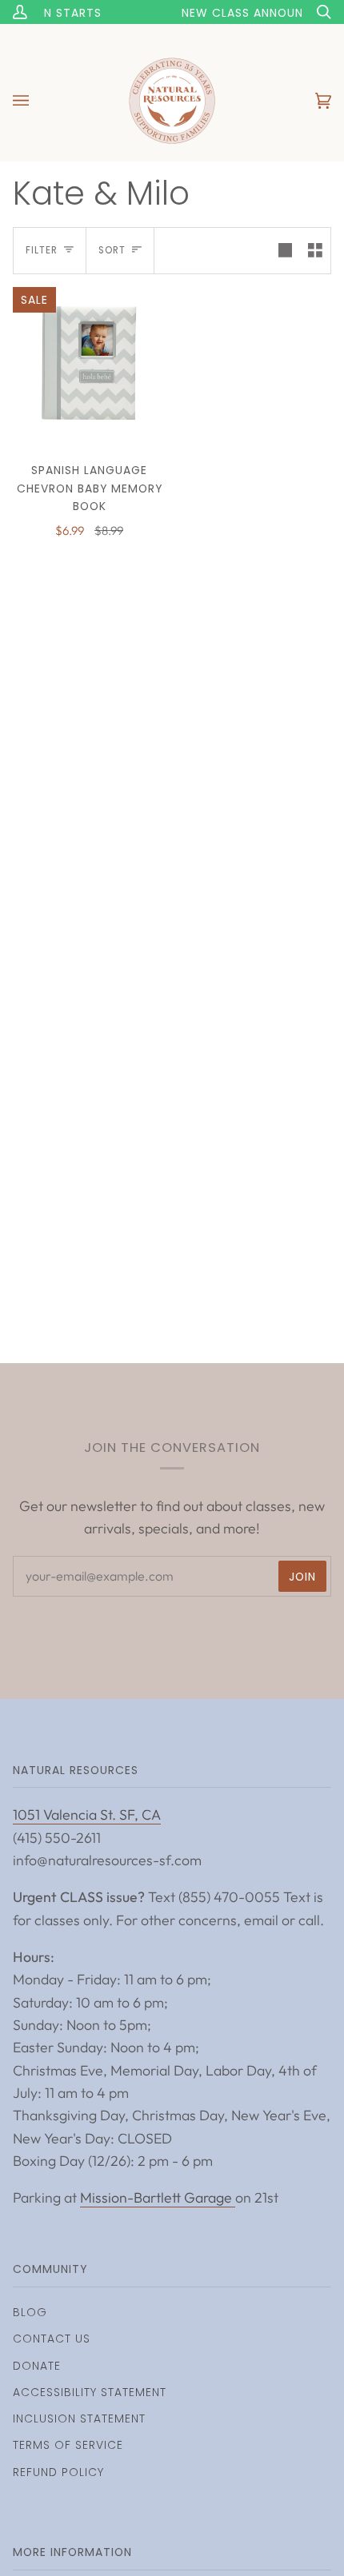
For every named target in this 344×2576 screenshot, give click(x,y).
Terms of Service (68, 2445)
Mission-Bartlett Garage (158, 2197)
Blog (30, 2312)
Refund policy (58, 2472)
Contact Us (52, 2339)
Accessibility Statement (90, 2392)
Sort (112, 250)
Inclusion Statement (79, 2418)
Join (302, 1577)
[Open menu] (37, 101)
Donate (37, 2366)
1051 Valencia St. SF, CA (87, 1814)
